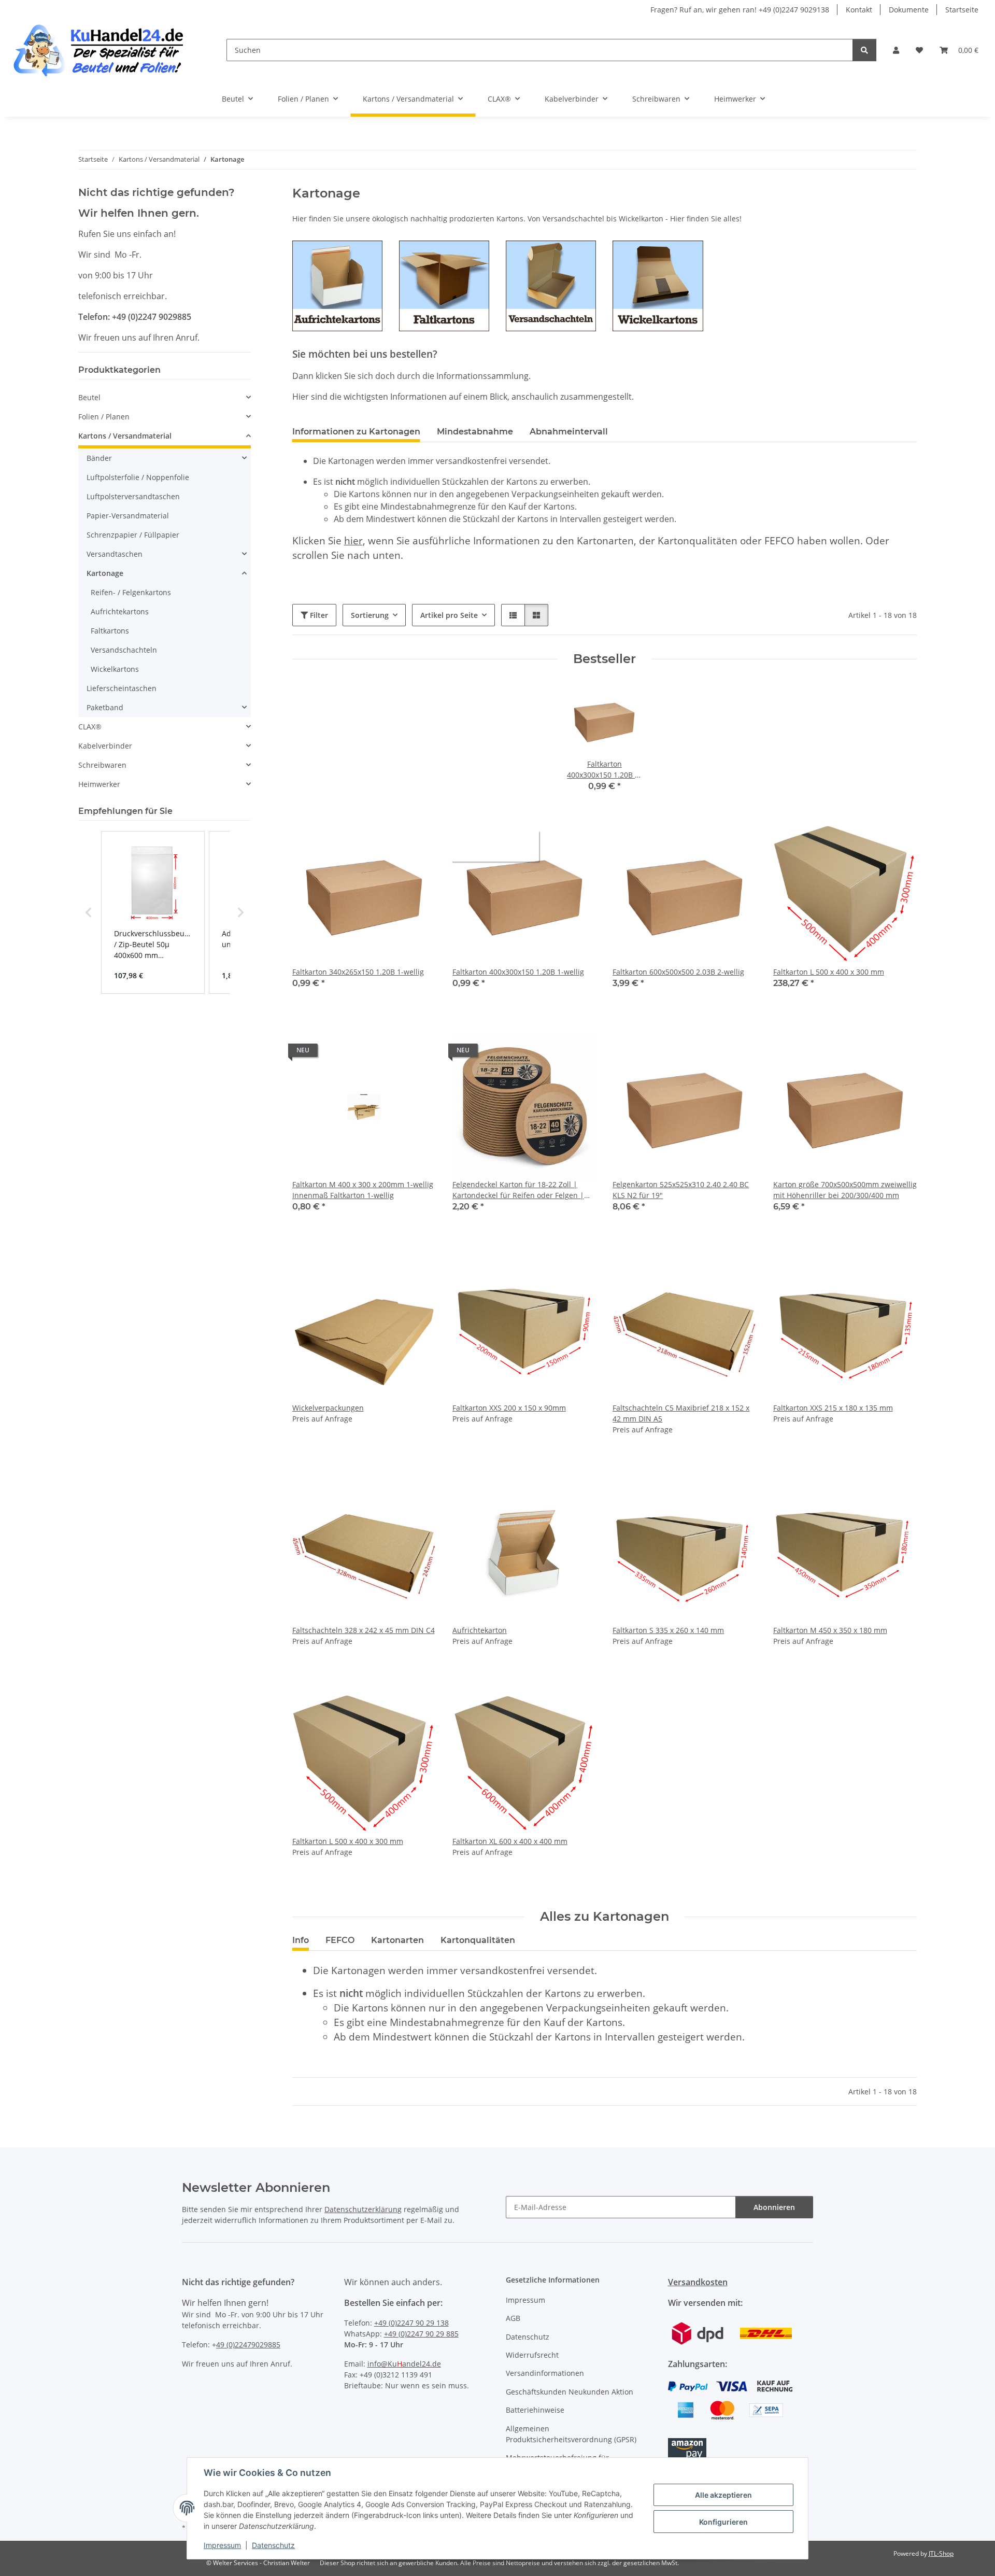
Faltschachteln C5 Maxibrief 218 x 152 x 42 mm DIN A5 (681, 1413)
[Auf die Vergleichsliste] (391, 840)
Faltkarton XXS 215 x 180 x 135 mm (833, 1408)
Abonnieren (774, 2207)
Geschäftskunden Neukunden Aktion (570, 2392)
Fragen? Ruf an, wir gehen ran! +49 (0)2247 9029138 (740, 10)
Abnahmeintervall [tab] (569, 432)
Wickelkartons (115, 669)
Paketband (105, 707)
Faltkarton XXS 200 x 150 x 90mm (509, 1408)
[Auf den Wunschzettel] (418, 840)
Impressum (222, 2545)
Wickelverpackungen (328, 1408)
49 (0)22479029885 (248, 2345)
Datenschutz (273, 2545)
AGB (513, 2318)
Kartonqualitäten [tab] (478, 1940)
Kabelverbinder (105, 746)
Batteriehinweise (535, 2410)
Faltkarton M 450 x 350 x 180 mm (830, 1630)
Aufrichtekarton (480, 1630)
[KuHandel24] (105, 50)
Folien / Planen (104, 417)
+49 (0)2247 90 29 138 (411, 2323)
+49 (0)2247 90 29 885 (421, 2334)
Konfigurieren (723, 2522)
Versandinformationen (545, 2373)
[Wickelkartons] (658, 285)
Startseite (962, 10)
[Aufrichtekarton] (337, 285)
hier (353, 540)
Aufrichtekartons (120, 611)
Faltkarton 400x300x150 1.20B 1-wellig (518, 972)
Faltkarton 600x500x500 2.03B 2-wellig (678, 972)
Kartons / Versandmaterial (125, 436)
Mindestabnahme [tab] (475, 432)
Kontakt (859, 10)
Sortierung (370, 615)
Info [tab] (301, 1940)
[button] (896, 50)
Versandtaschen (115, 554)
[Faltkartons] (444, 285)
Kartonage (105, 573)
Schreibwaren (102, 765)
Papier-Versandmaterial (128, 516)
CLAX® (90, 727)
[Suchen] (864, 50)
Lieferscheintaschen (122, 688)
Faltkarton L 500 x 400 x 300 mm (829, 972)
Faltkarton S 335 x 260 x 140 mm (668, 1630)
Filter (318, 615)
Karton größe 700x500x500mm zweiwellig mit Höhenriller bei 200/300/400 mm (845, 1190)
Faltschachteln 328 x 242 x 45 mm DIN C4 (364, 1630)
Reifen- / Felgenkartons (131, 592)
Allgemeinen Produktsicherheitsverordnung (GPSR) (571, 2434)
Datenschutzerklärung (363, 2209)
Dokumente (909, 10)
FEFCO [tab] (340, 1940)
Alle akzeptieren (723, 2495)
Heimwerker (99, 784)
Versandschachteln (124, 650)
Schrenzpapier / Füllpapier (133, 535)
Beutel (89, 397)
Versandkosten (698, 2282)
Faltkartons (110, 631)
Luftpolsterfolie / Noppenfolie (138, 477)
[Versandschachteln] (551, 285)
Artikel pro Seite (449, 615)
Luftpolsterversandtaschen (133, 496)
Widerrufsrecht (532, 2355)
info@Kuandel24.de (404, 2364)
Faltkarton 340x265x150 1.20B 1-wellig (358, 972)
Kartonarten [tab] (397, 1940)
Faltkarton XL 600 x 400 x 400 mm (510, 1841)
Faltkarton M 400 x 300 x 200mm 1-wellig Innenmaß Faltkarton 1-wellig (363, 1190)
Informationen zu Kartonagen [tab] (356, 432)
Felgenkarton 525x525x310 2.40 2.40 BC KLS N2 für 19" (681, 1190)
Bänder (99, 458)
